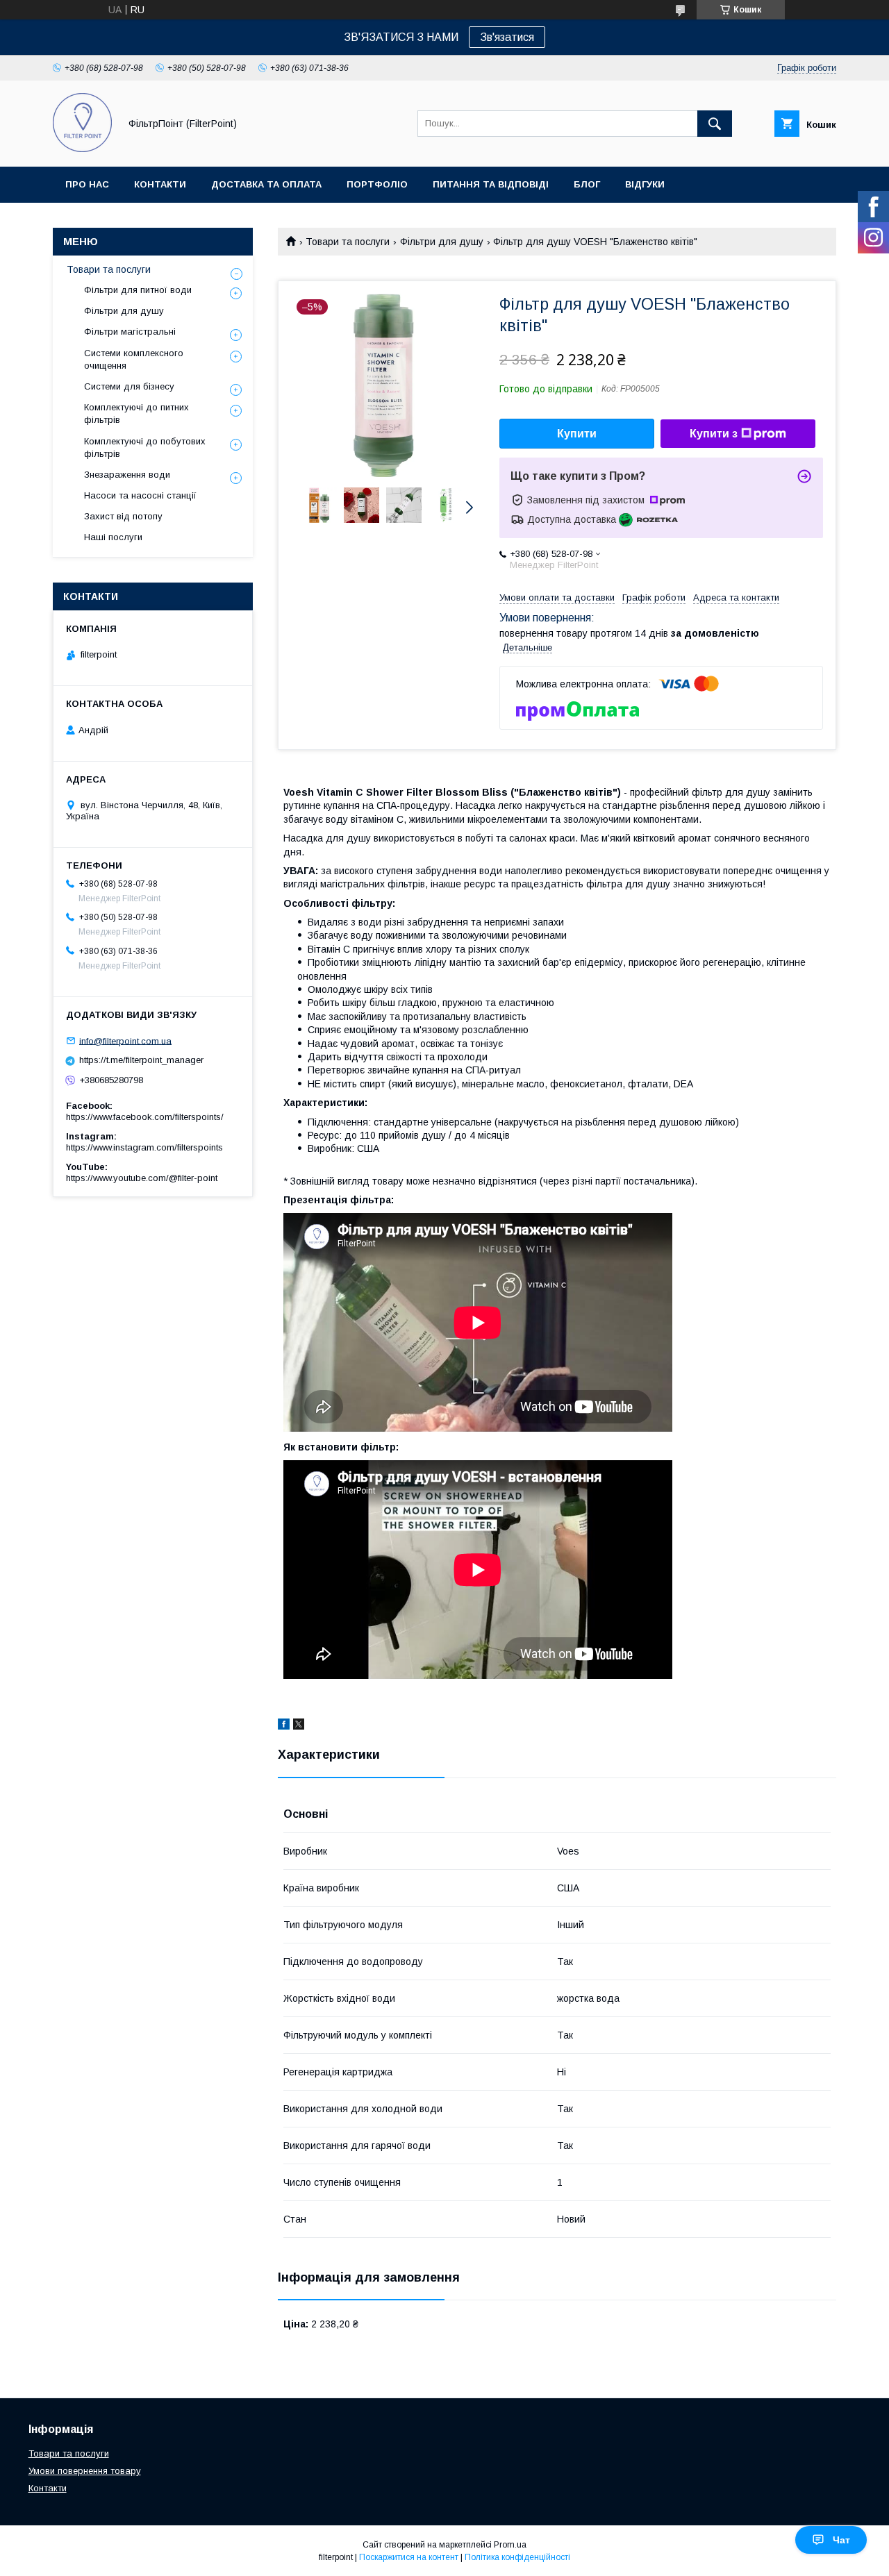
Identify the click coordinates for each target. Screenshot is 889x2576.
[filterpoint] (82, 149)
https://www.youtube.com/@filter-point (142, 1178)
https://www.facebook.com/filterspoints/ (145, 1117)
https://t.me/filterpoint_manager (141, 1060)
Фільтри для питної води (138, 290)
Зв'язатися (507, 37)
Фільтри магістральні (130, 332)
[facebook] (284, 1726)
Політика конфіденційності (517, 2557)
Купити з (714, 434)
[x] (299, 1726)
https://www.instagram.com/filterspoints (144, 1147)
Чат (841, 2540)
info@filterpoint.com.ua (125, 1040)
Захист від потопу (123, 516)
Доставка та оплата (266, 184)
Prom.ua (510, 2545)
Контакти (160, 184)
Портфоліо (377, 184)
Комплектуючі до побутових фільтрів (145, 448)
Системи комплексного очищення (134, 359)
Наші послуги (113, 537)
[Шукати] (715, 124)
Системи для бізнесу (129, 386)
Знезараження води (127, 475)
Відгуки (645, 184)
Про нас (87, 184)
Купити (577, 434)
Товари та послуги (348, 242)
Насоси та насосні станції (140, 495)
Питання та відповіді (491, 184)
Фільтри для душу (442, 242)
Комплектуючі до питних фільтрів (136, 413)
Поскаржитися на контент (409, 2557)
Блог (587, 184)
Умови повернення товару (85, 2471)
